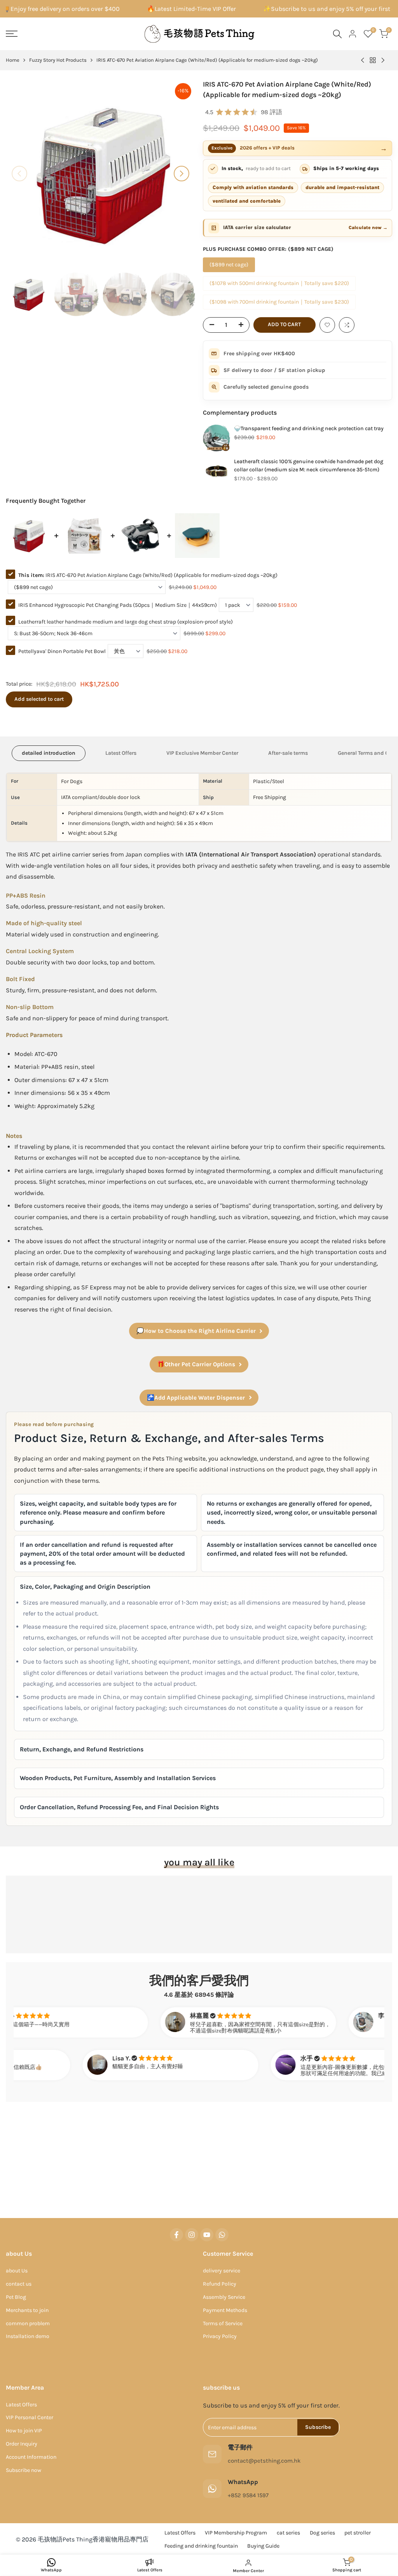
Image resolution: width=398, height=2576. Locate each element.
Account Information (31, 2457)
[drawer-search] (337, 34)
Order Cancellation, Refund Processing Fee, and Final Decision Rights (119, 1807)
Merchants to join (27, 2310)
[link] (216, 438)
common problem (28, 2323)
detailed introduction (49, 753)
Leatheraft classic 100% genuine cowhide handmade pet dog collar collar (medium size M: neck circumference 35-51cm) (309, 466)
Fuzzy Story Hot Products (58, 60)
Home (13, 60)
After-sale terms (288, 753)
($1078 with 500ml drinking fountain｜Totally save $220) (279, 283)
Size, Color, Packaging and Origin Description (85, 1587)
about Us (17, 2271)
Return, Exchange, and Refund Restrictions (82, 1749)
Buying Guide (263, 2546)
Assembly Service (224, 2297)
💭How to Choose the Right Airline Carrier (196, 1331)
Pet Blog (16, 2297)
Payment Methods (225, 2310)
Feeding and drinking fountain (201, 2546)
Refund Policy (220, 2284)
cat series (288, 2533)
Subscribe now (24, 2470)
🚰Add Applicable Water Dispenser (196, 1398)
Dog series (322, 2533)
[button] (327, 325)
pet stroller (358, 2533)
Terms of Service (223, 2323)
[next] (182, 174)
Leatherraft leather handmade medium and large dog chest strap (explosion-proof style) (126, 622)
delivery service (222, 2271)
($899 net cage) (229, 265)
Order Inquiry (22, 2444)
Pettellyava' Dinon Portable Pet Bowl (62, 651)
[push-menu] (12, 34)
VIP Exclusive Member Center (202, 753)
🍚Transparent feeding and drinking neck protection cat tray (309, 428)
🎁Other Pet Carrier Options (196, 1364)
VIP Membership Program (236, 2533)
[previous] (19, 174)
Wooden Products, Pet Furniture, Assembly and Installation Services (118, 1778)
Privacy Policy (220, 2336)
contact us (19, 2284)
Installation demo (28, 2336)
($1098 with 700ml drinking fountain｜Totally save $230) (279, 302)
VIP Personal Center (30, 2417)
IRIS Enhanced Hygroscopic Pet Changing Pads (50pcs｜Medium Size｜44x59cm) (118, 605)
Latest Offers (121, 753)
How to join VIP (24, 2431)
